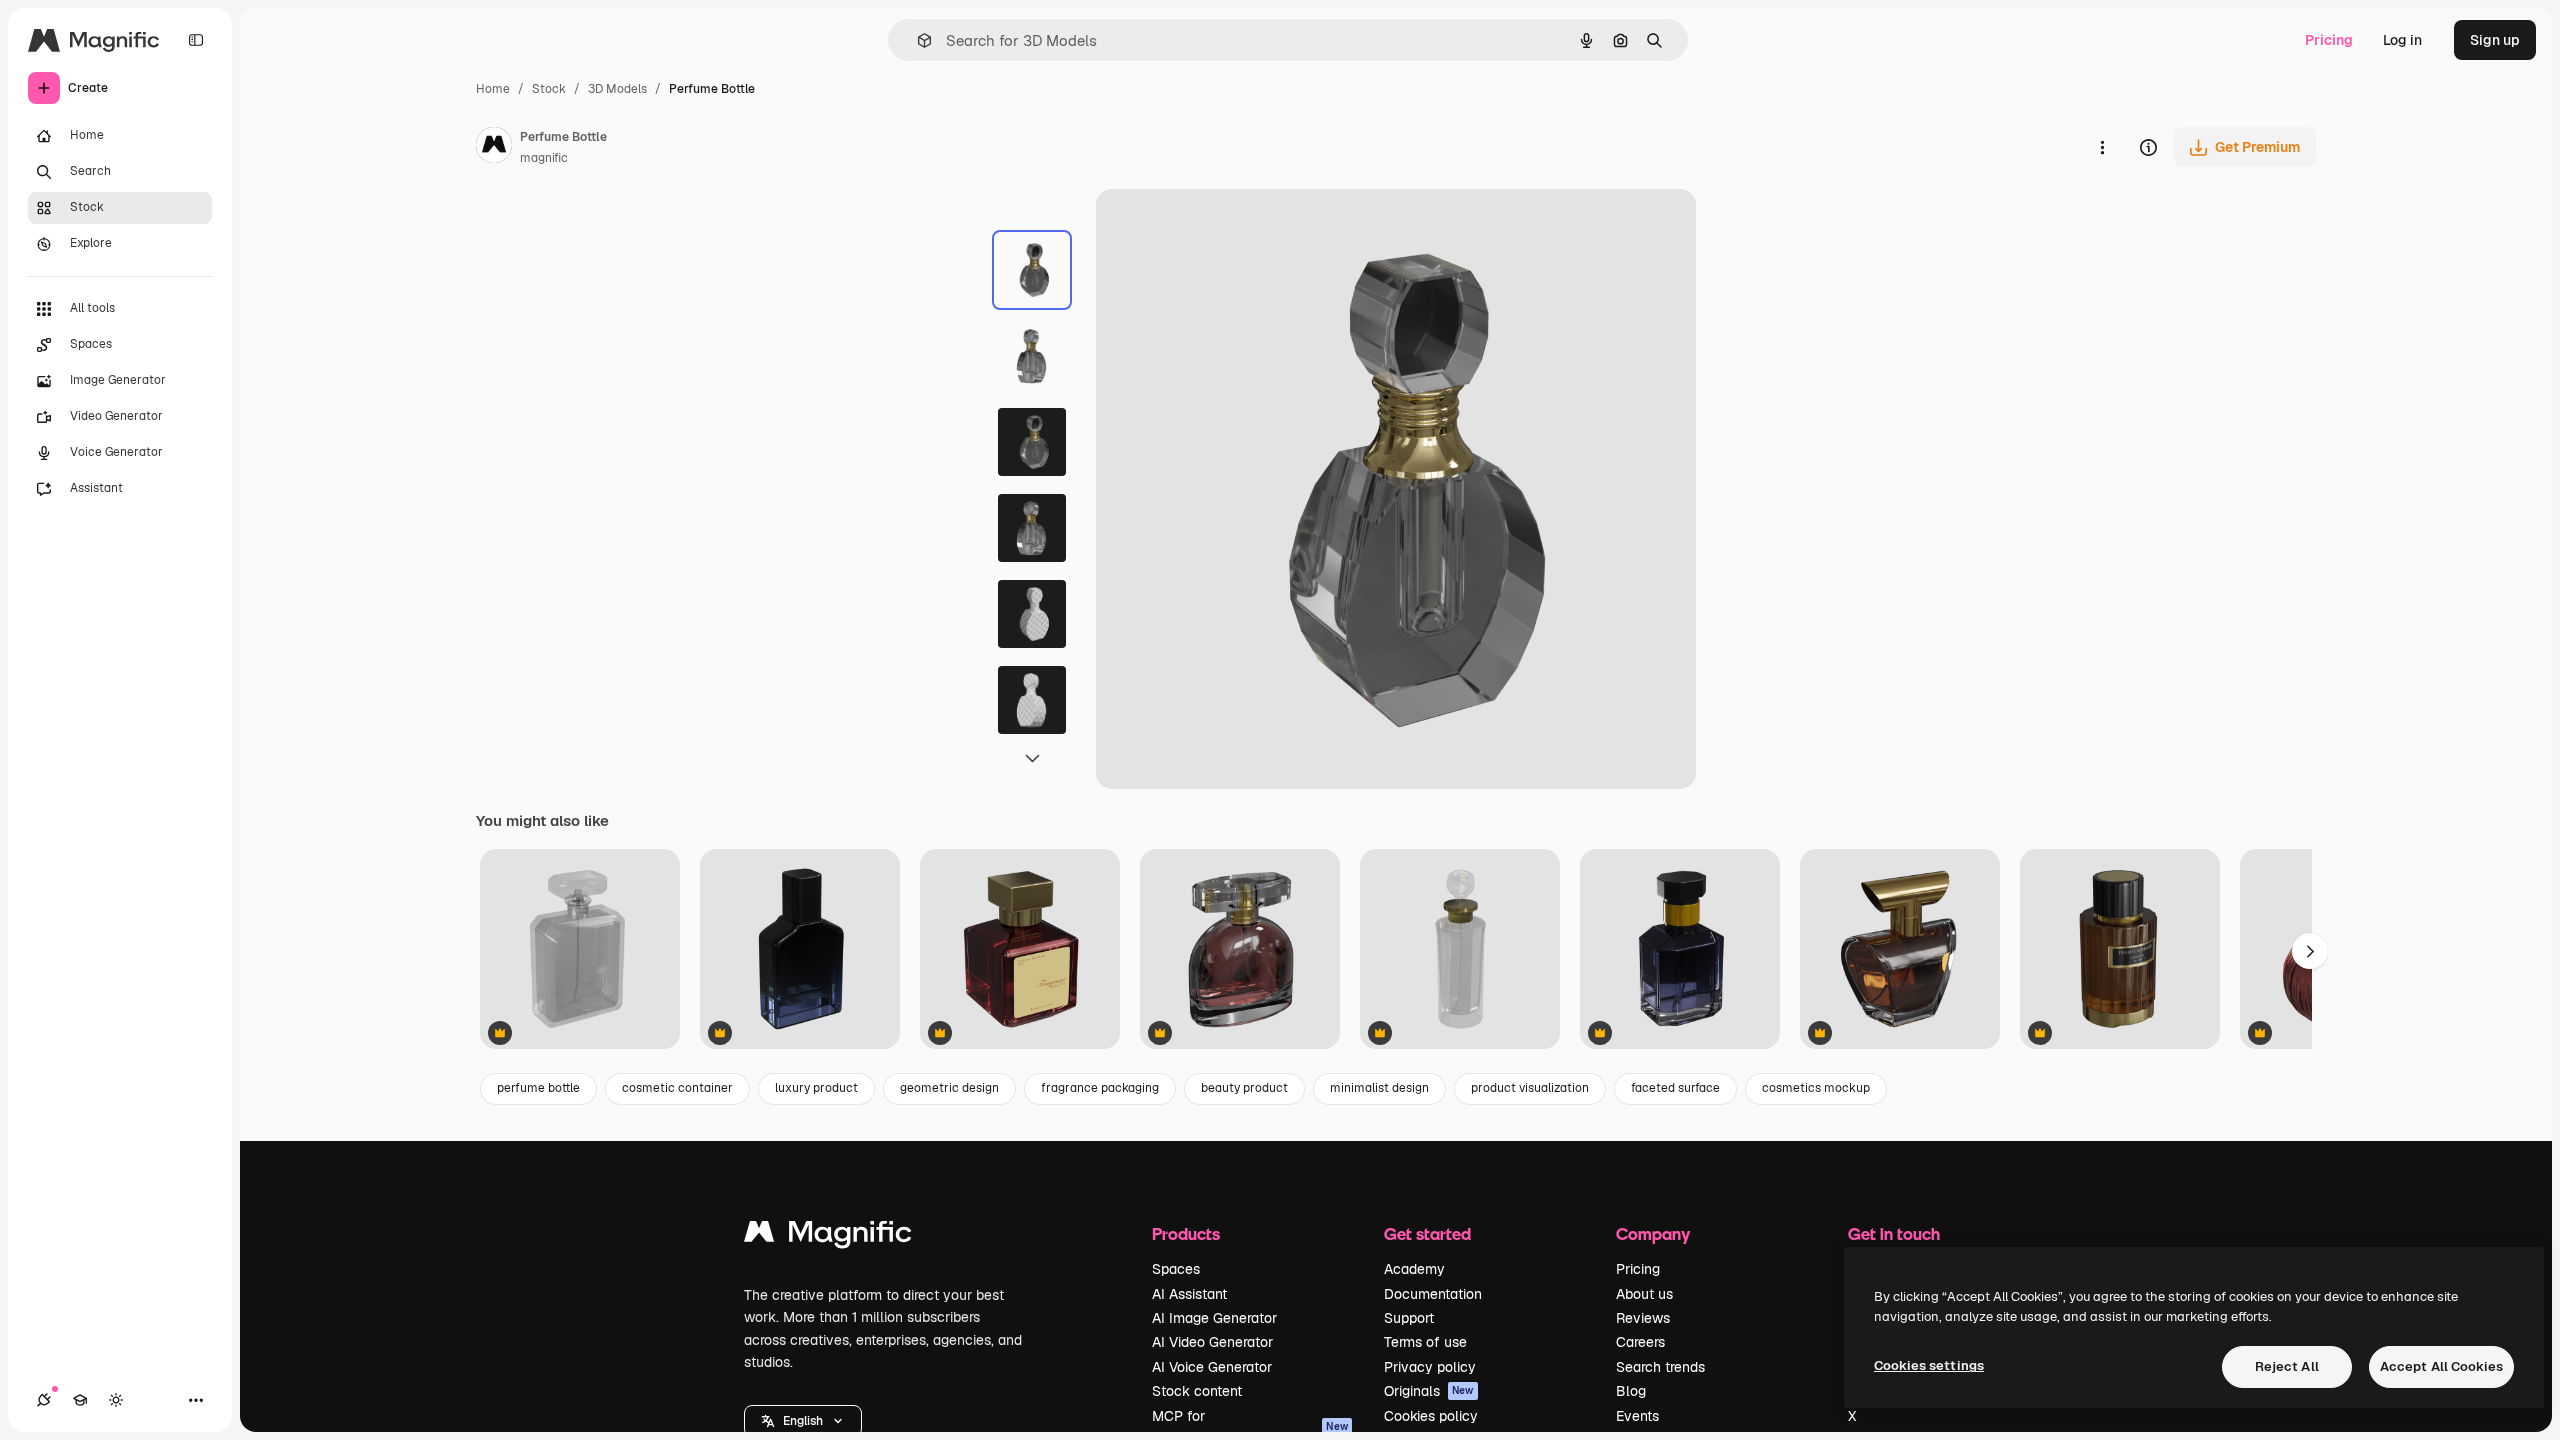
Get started (1427, 1233)
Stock (549, 89)
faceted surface (1675, 1088)
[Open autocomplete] (916, 40)
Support (1409, 1318)
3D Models (617, 89)
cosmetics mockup (1816, 1088)
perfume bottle (538, 1088)
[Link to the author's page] (494, 148)
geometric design (949, 1088)
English (803, 1421)
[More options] (2102, 147)
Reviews (1643, 1318)
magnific (544, 158)
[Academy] (80, 1400)
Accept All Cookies (2441, 1366)
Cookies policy (1431, 1416)
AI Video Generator (1212, 1342)
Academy (1414, 1269)
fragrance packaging (1100, 1088)
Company (1653, 1233)
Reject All (2287, 1366)
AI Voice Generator (1212, 1367)
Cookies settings (1929, 1365)
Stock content (1197, 1391)
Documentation (1433, 1294)
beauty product (1244, 1088)
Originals (1429, 1391)
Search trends (1660, 1367)
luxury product (816, 1088)
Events (1637, 1416)
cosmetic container (677, 1088)
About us (1644, 1294)
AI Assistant (1189, 1294)
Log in (2402, 40)
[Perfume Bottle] (580, 950)
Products (1186, 1233)
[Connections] (44, 1400)
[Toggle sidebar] (196, 40)
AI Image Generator (1214, 1318)
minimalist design (1379, 1088)
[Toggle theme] (116, 1400)
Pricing (2329, 40)
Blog (1631, 1391)
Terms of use (1425, 1342)
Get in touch (1894, 1233)
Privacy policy (1430, 1367)
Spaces (1176, 1269)
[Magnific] (828, 1236)
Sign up (2495, 40)
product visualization (1530, 1088)
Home (493, 89)
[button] (803, 1421)
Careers (1640, 1342)
